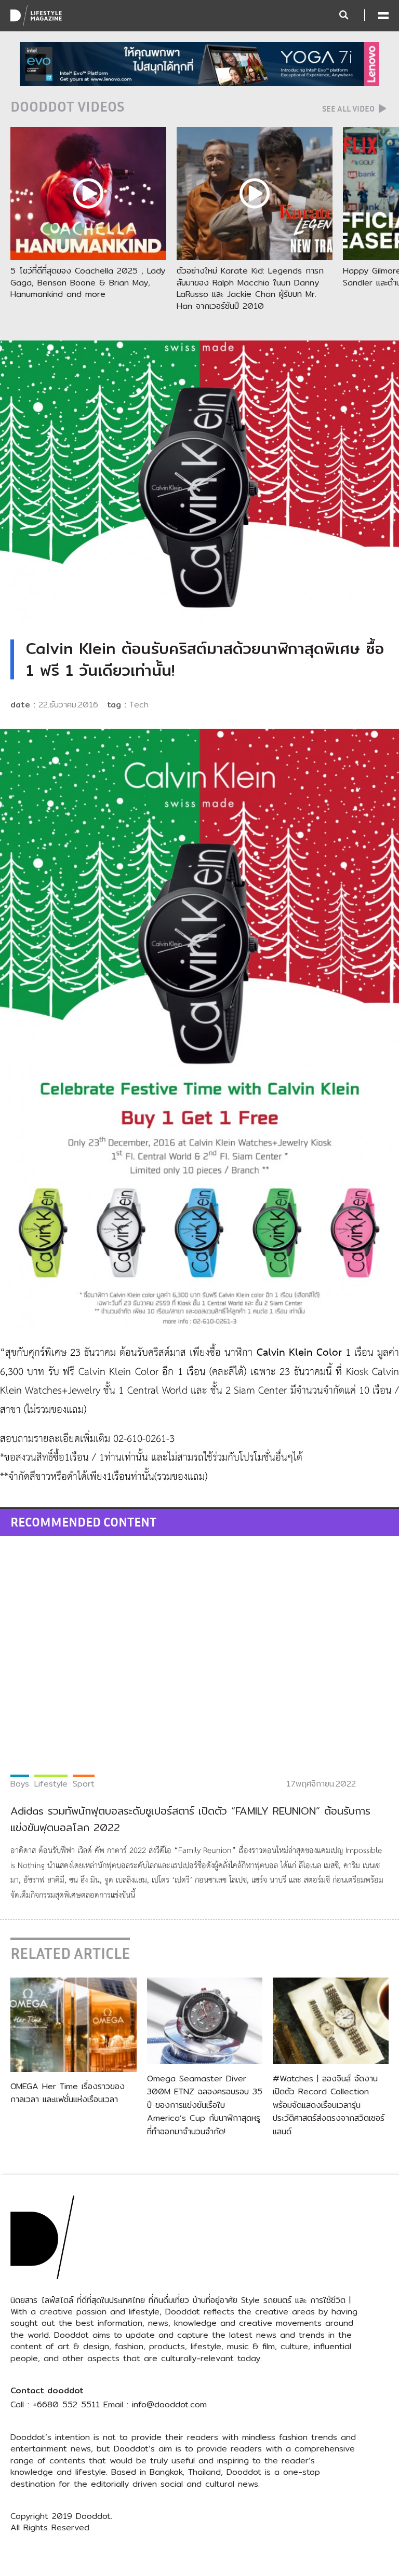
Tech (139, 705)
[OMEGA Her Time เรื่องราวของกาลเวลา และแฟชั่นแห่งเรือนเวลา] (74, 2024)
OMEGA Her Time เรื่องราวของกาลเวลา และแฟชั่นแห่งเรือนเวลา (68, 2093)
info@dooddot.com (169, 2404)
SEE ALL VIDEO (349, 108)
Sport (84, 1784)
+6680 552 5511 (66, 2404)
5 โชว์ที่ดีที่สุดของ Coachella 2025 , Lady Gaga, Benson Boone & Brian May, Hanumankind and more (88, 282)
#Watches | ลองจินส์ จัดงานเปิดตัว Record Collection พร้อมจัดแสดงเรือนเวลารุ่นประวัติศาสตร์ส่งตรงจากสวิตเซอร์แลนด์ (329, 2105)
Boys (20, 1784)
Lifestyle (51, 1784)
